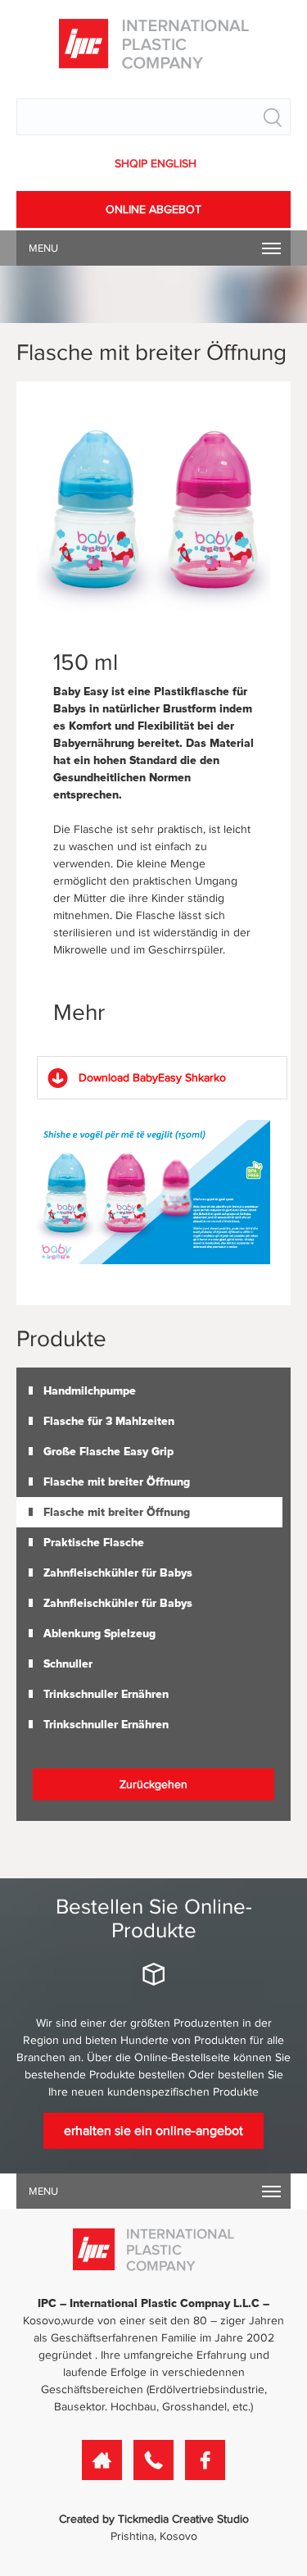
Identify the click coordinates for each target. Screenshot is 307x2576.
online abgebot (153, 209)
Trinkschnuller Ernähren (106, 1694)
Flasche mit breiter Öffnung (117, 1482)
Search (273, 117)
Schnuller (68, 1664)
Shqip (133, 164)
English (174, 164)
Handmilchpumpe (90, 1391)
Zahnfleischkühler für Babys (118, 1573)
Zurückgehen (153, 1784)
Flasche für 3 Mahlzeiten (109, 1421)
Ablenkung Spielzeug (99, 1634)
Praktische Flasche (94, 1543)
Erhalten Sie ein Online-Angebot (153, 2131)
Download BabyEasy (152, 1078)
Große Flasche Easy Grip (108, 1452)
